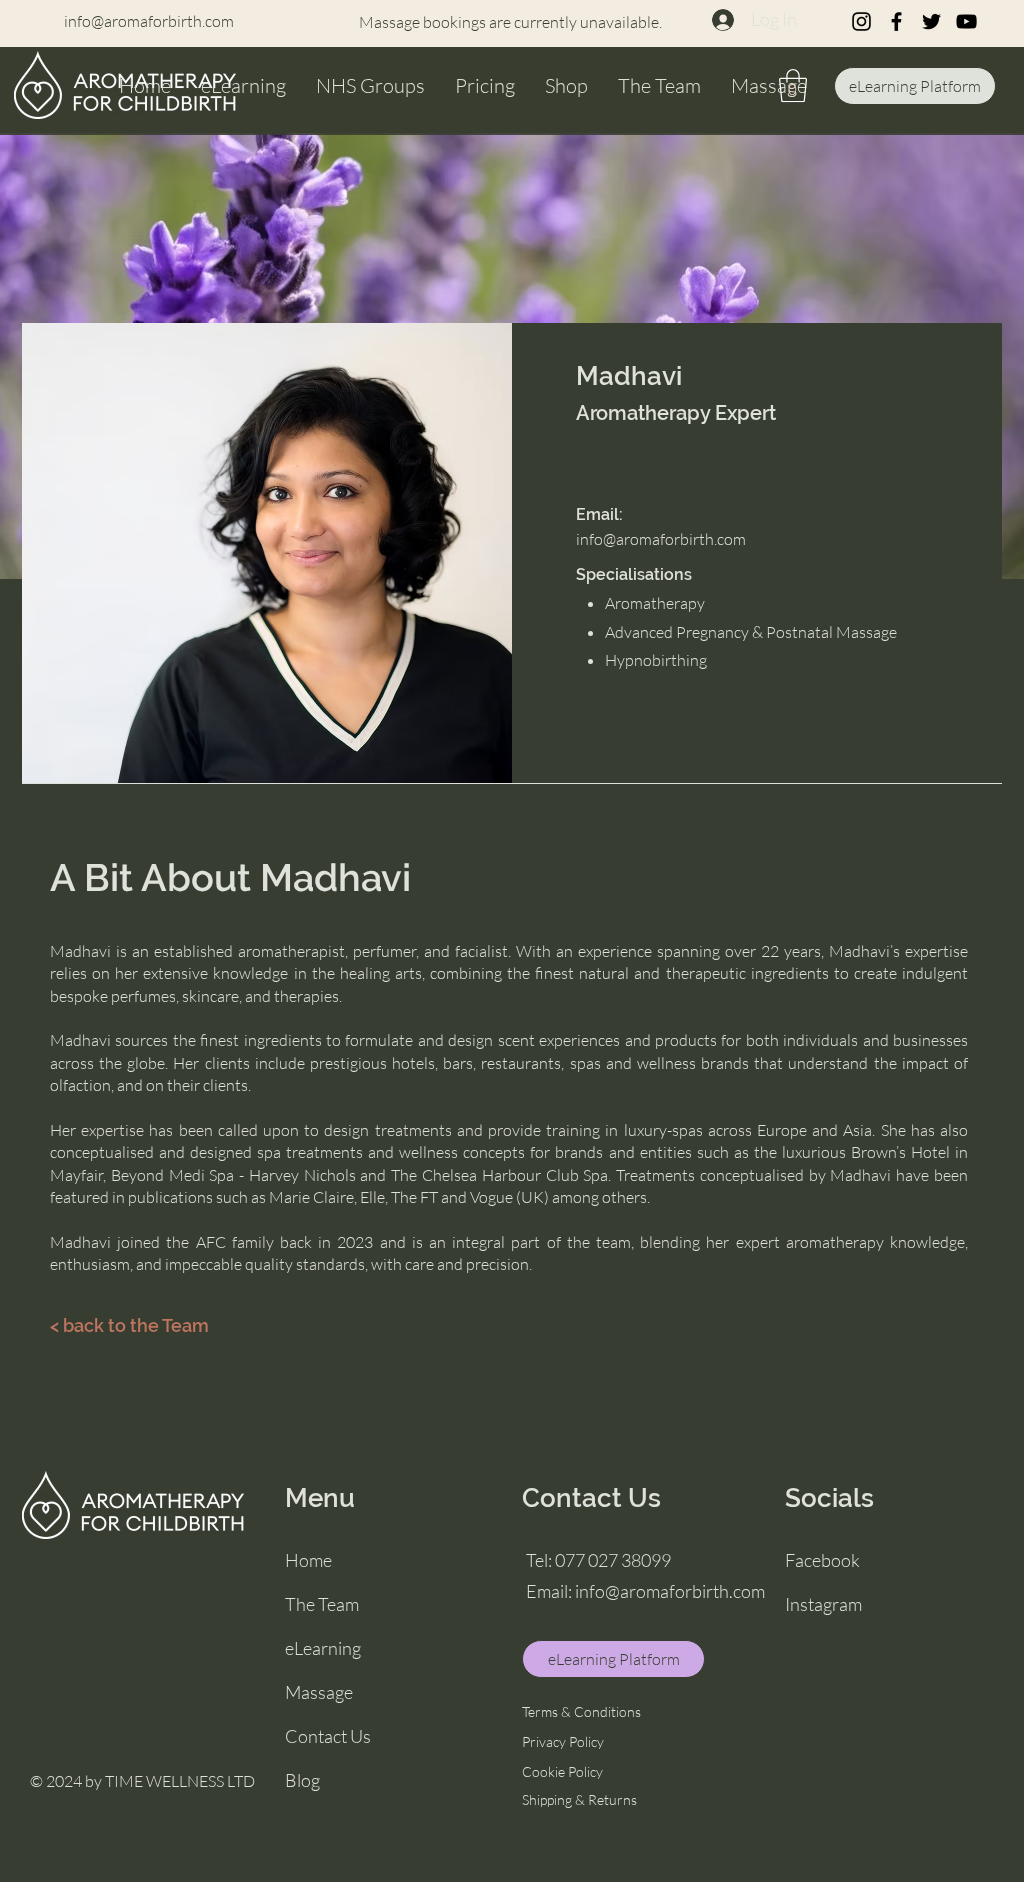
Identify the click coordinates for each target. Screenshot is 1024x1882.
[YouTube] (966, 21)
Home (308, 1560)
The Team (322, 1604)
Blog (302, 1780)
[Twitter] (931, 21)
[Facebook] (896, 21)
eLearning (323, 1648)
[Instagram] (861, 21)
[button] (793, 85)
